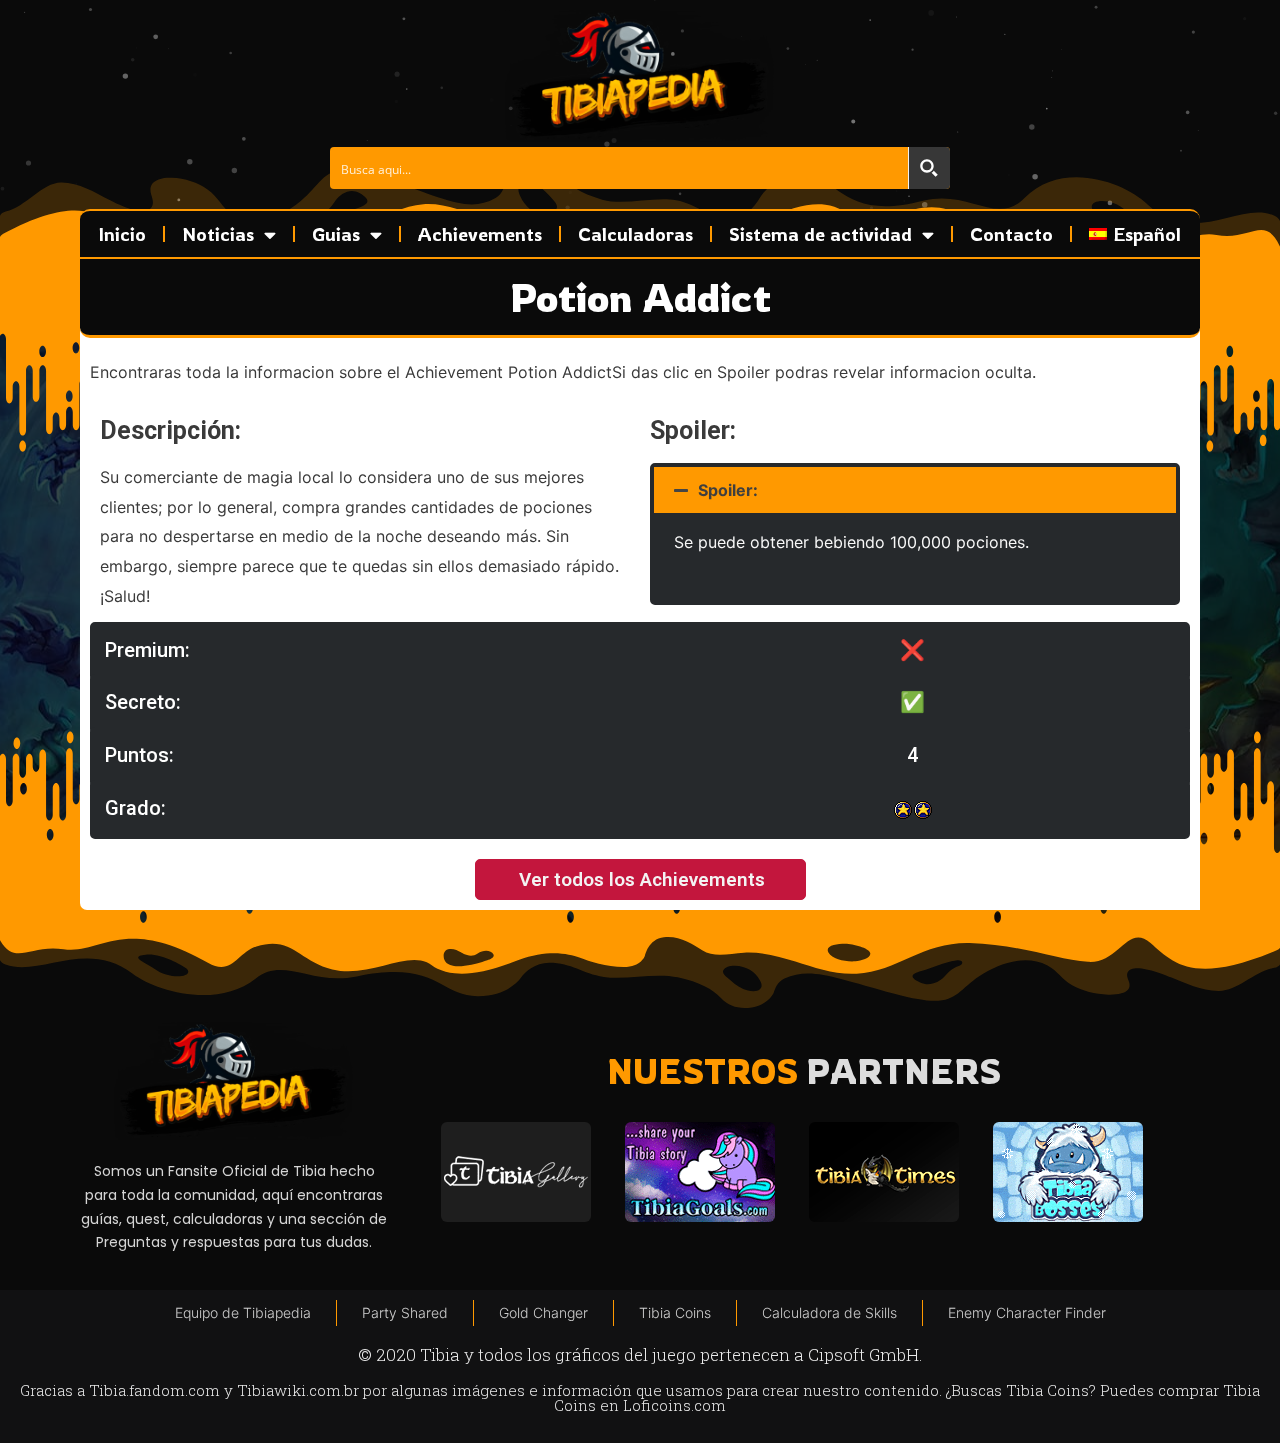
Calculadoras (635, 234)
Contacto (1011, 234)
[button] (915, 490)
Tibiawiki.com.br (298, 1390)
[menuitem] (1135, 234)
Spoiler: (728, 490)
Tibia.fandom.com (154, 1390)
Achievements (480, 234)
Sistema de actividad (820, 234)
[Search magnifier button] (929, 168)
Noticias (218, 234)
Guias (336, 234)
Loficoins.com (674, 1405)
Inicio (122, 234)
